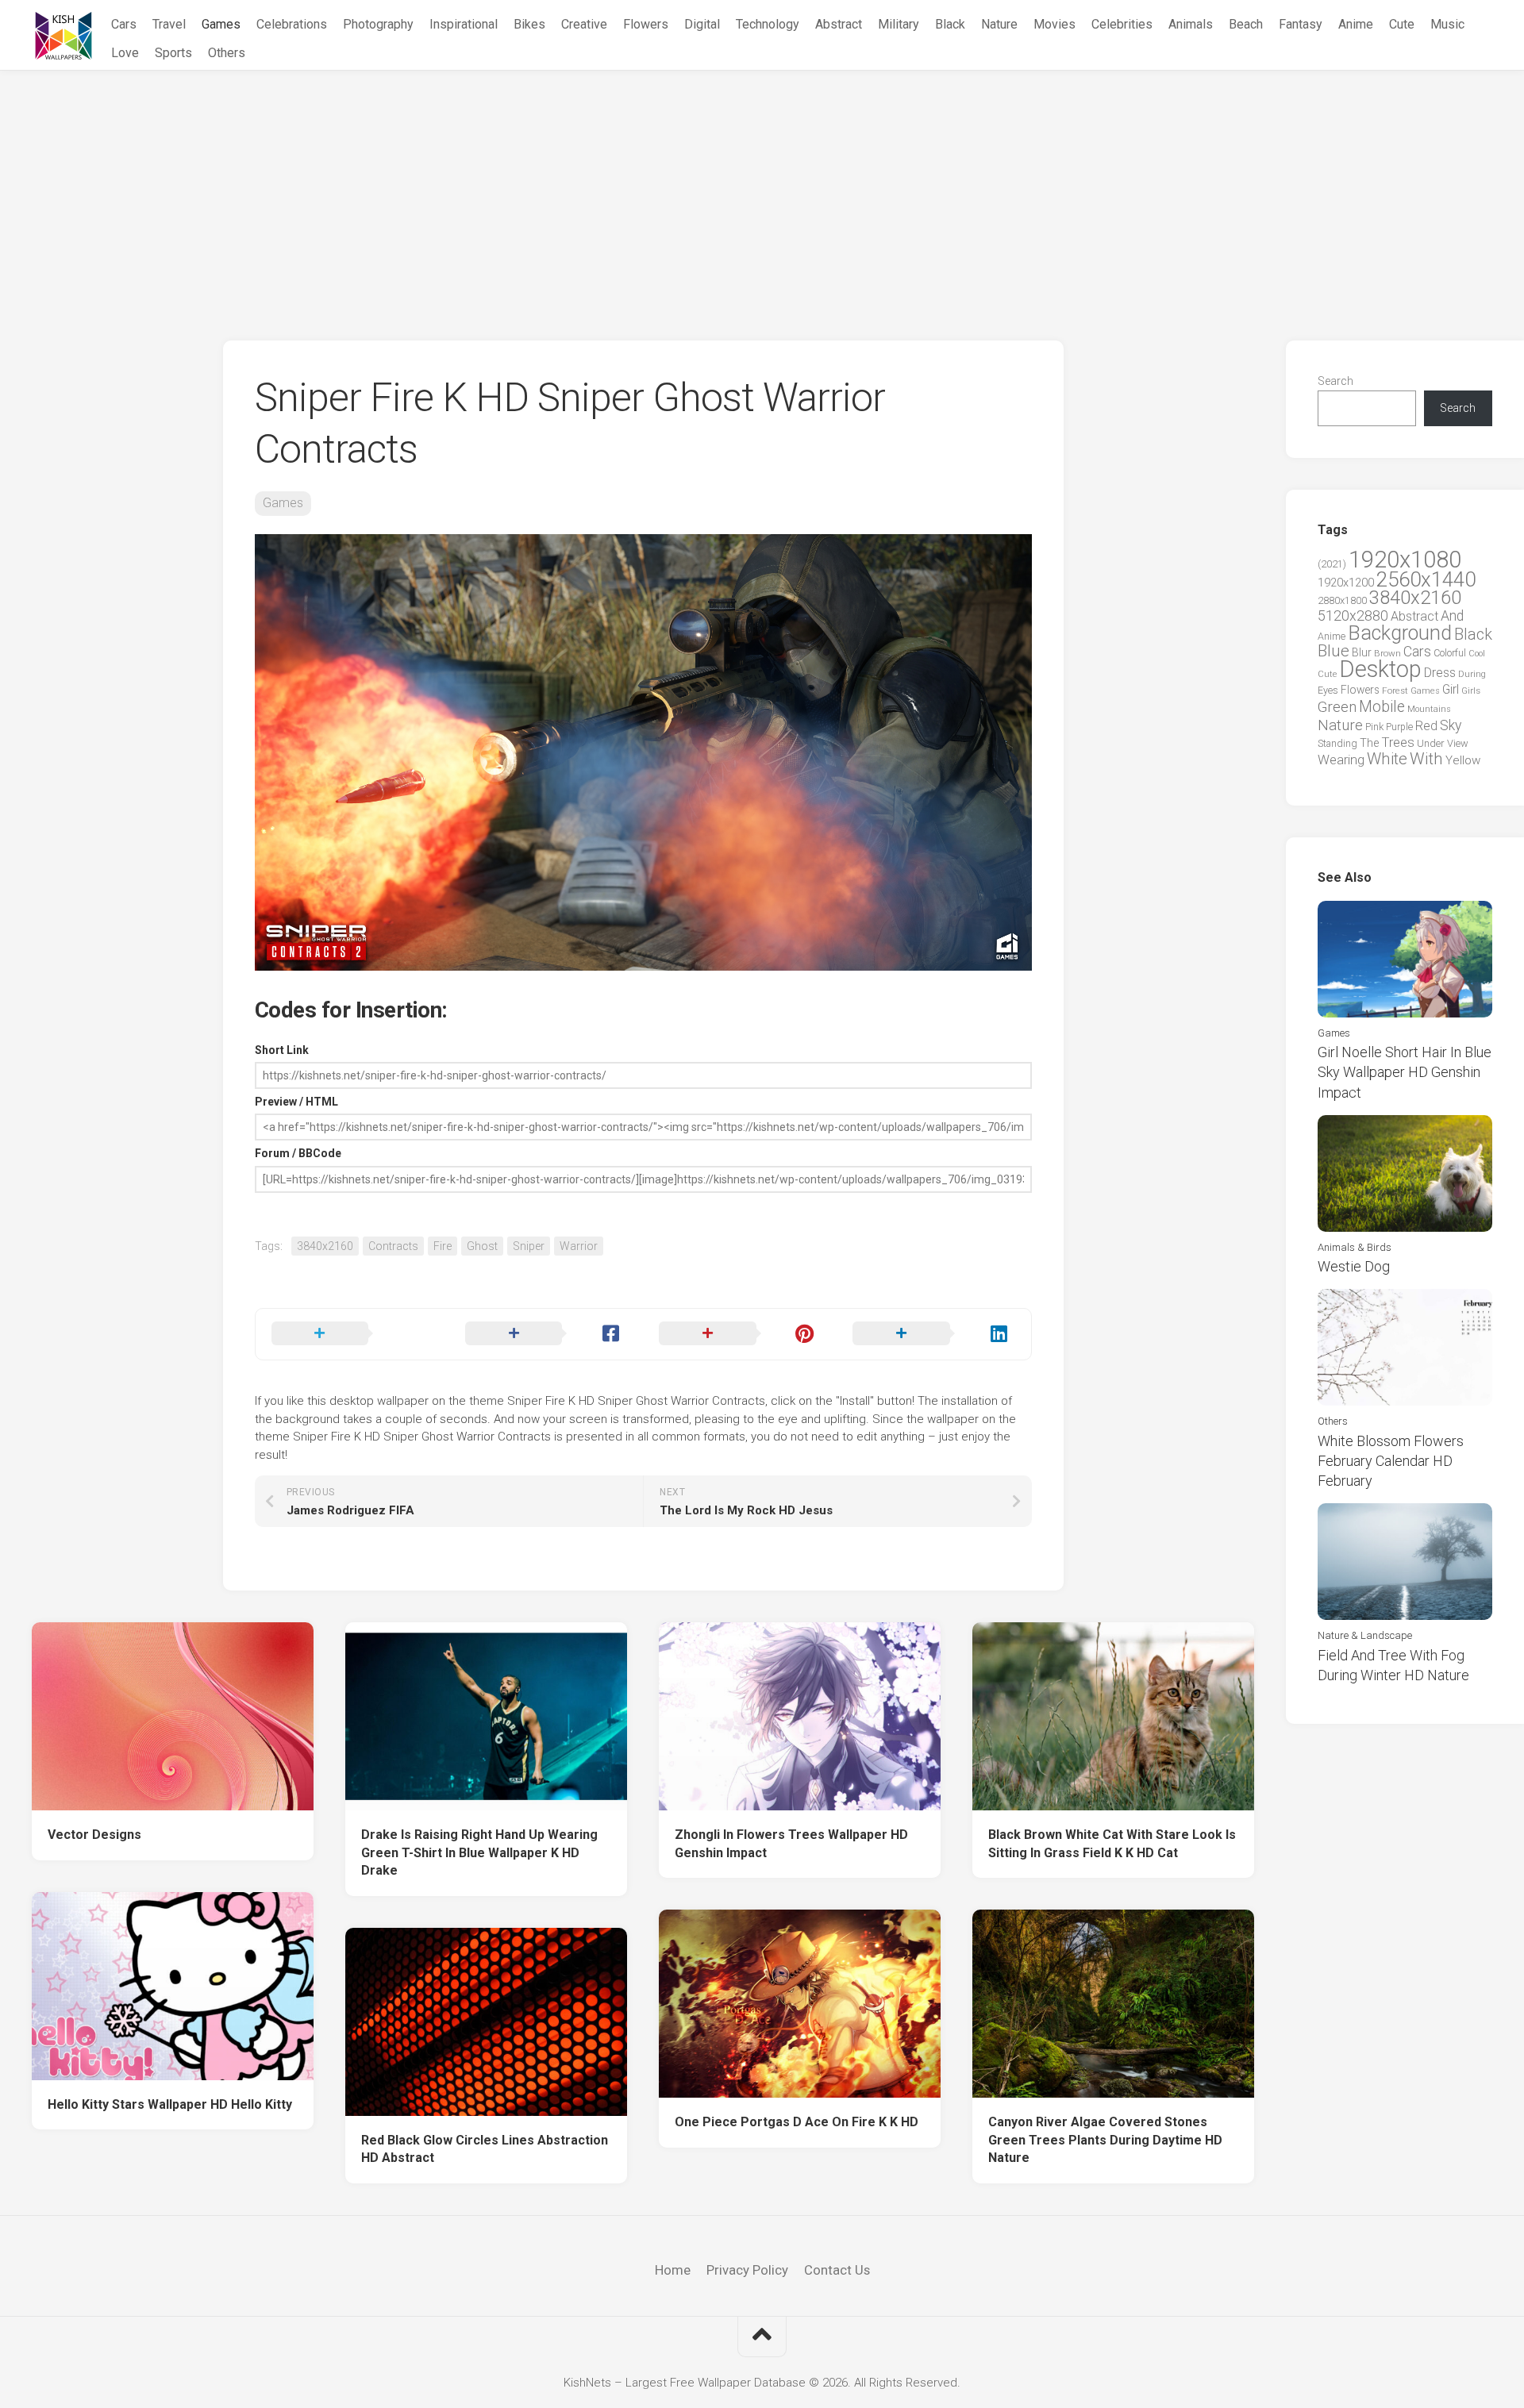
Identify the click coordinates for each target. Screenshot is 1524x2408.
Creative (584, 24)
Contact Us (837, 2270)
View (1458, 743)
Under (1431, 743)
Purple (1399, 727)
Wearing (1341, 760)
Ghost (482, 1246)
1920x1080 (1405, 560)
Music (1447, 24)
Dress (1440, 673)
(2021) (1332, 564)
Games (221, 24)
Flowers (646, 24)
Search (1335, 381)
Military (899, 24)
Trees (1398, 742)
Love (125, 53)
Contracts (393, 1246)
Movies (1054, 24)
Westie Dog (1354, 1266)
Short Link (282, 1050)
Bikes (529, 24)
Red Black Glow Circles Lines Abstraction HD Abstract (485, 2149)
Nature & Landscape (1365, 1635)
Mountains (1429, 709)
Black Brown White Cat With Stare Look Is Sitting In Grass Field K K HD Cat (1112, 1844)
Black (950, 24)
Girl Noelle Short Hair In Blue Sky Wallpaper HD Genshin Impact (1405, 1072)
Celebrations (292, 24)
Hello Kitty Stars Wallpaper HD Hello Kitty (170, 2104)
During (1472, 674)
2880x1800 (1342, 600)
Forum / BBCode (298, 1153)
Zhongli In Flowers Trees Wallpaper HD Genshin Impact (791, 1844)
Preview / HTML (296, 1102)
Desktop (1380, 669)
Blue (1333, 651)
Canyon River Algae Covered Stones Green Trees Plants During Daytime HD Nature (1105, 2140)
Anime (1356, 24)
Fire (443, 1246)
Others (227, 53)
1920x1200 (1346, 583)
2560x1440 (1426, 579)
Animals (1191, 24)
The (1369, 743)
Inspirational (464, 24)
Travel (169, 24)
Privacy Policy (747, 2270)
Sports (173, 53)
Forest (1395, 690)
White (1387, 759)
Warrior (579, 1246)
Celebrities (1122, 24)
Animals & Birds (1355, 1247)
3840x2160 (325, 1246)
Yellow (1463, 760)
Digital (702, 24)
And (1452, 616)
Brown (1387, 653)
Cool (1477, 654)
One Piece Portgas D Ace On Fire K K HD (797, 2122)
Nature (999, 24)
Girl (1451, 689)
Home (673, 2270)
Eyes (1328, 690)
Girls (1471, 690)
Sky (1451, 725)
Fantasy (1301, 24)
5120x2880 (1353, 616)
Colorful (1450, 653)
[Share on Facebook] (546, 1334)
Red (1426, 726)
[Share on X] (352, 1334)
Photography (378, 24)
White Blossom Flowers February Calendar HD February (1391, 1461)
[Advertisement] (762, 190)
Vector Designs (94, 1835)
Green (1337, 707)
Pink (1374, 727)
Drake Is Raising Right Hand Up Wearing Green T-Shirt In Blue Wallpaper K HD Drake (479, 1852)
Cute (1402, 24)
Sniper (529, 1246)
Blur (1362, 652)
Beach (1246, 24)
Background (1400, 633)
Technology (768, 24)
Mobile (1382, 707)
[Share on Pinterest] (740, 1334)
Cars (124, 24)
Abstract (839, 24)
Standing (1337, 743)
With (1426, 759)
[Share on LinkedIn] (933, 1334)
